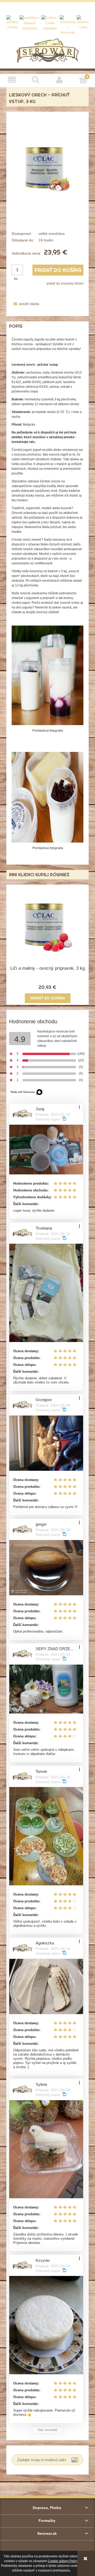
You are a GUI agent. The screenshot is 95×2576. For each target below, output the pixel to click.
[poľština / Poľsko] (12, 23)
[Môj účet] (59, 80)
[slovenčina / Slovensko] (68, 25)
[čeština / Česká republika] (50, 23)
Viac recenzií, (47, 2430)
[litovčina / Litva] (83, 23)
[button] (12, 80)
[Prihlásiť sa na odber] (75, 2460)
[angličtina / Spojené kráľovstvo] (30, 23)
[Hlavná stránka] (48, 50)
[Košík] (83, 79)
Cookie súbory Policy (63, 2561)
